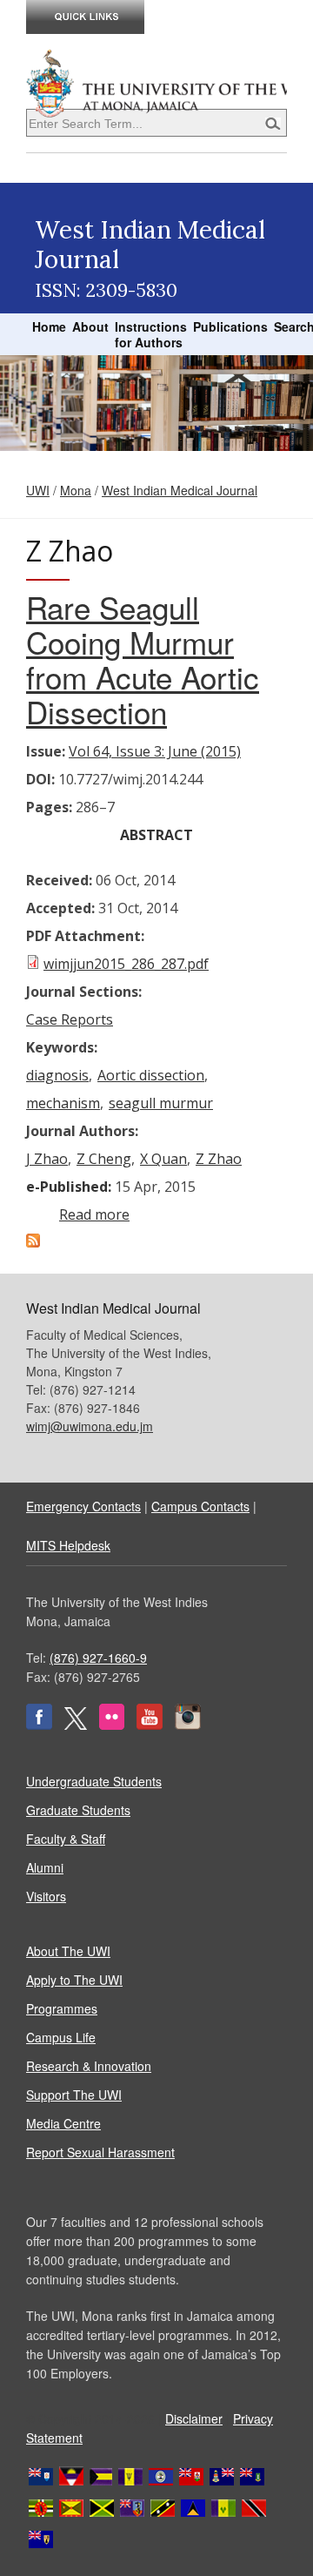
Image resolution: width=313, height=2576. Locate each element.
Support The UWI (74, 2095)
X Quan (163, 1159)
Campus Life (61, 2037)
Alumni (45, 1867)
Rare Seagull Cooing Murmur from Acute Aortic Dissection (143, 659)
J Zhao (47, 1159)
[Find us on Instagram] (188, 1725)
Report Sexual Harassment (100, 2152)
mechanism (63, 1103)
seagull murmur (161, 1103)
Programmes (62, 2008)
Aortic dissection (151, 1075)
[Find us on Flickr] (112, 1725)
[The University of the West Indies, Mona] (156, 82)
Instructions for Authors (151, 334)
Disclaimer (194, 2418)
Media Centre (63, 2123)
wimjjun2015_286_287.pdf (126, 964)
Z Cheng (104, 1159)
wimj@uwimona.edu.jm (90, 1426)
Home (49, 326)
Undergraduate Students (94, 1781)
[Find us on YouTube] (150, 1725)
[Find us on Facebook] (39, 1725)
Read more (94, 1214)
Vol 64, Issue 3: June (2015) (155, 751)
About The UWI (68, 1951)
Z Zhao (219, 1159)
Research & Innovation (89, 2066)
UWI (38, 490)
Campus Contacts (200, 1506)
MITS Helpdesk (68, 1545)
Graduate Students (78, 1810)
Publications (230, 326)
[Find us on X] (76, 1725)
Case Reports (70, 1019)
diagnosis (57, 1075)
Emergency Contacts (83, 1506)
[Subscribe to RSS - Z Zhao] (33, 1242)
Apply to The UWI (74, 1980)
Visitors (46, 1896)
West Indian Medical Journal (180, 490)
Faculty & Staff (66, 1839)
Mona (76, 490)
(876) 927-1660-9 (98, 1658)
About (90, 326)
